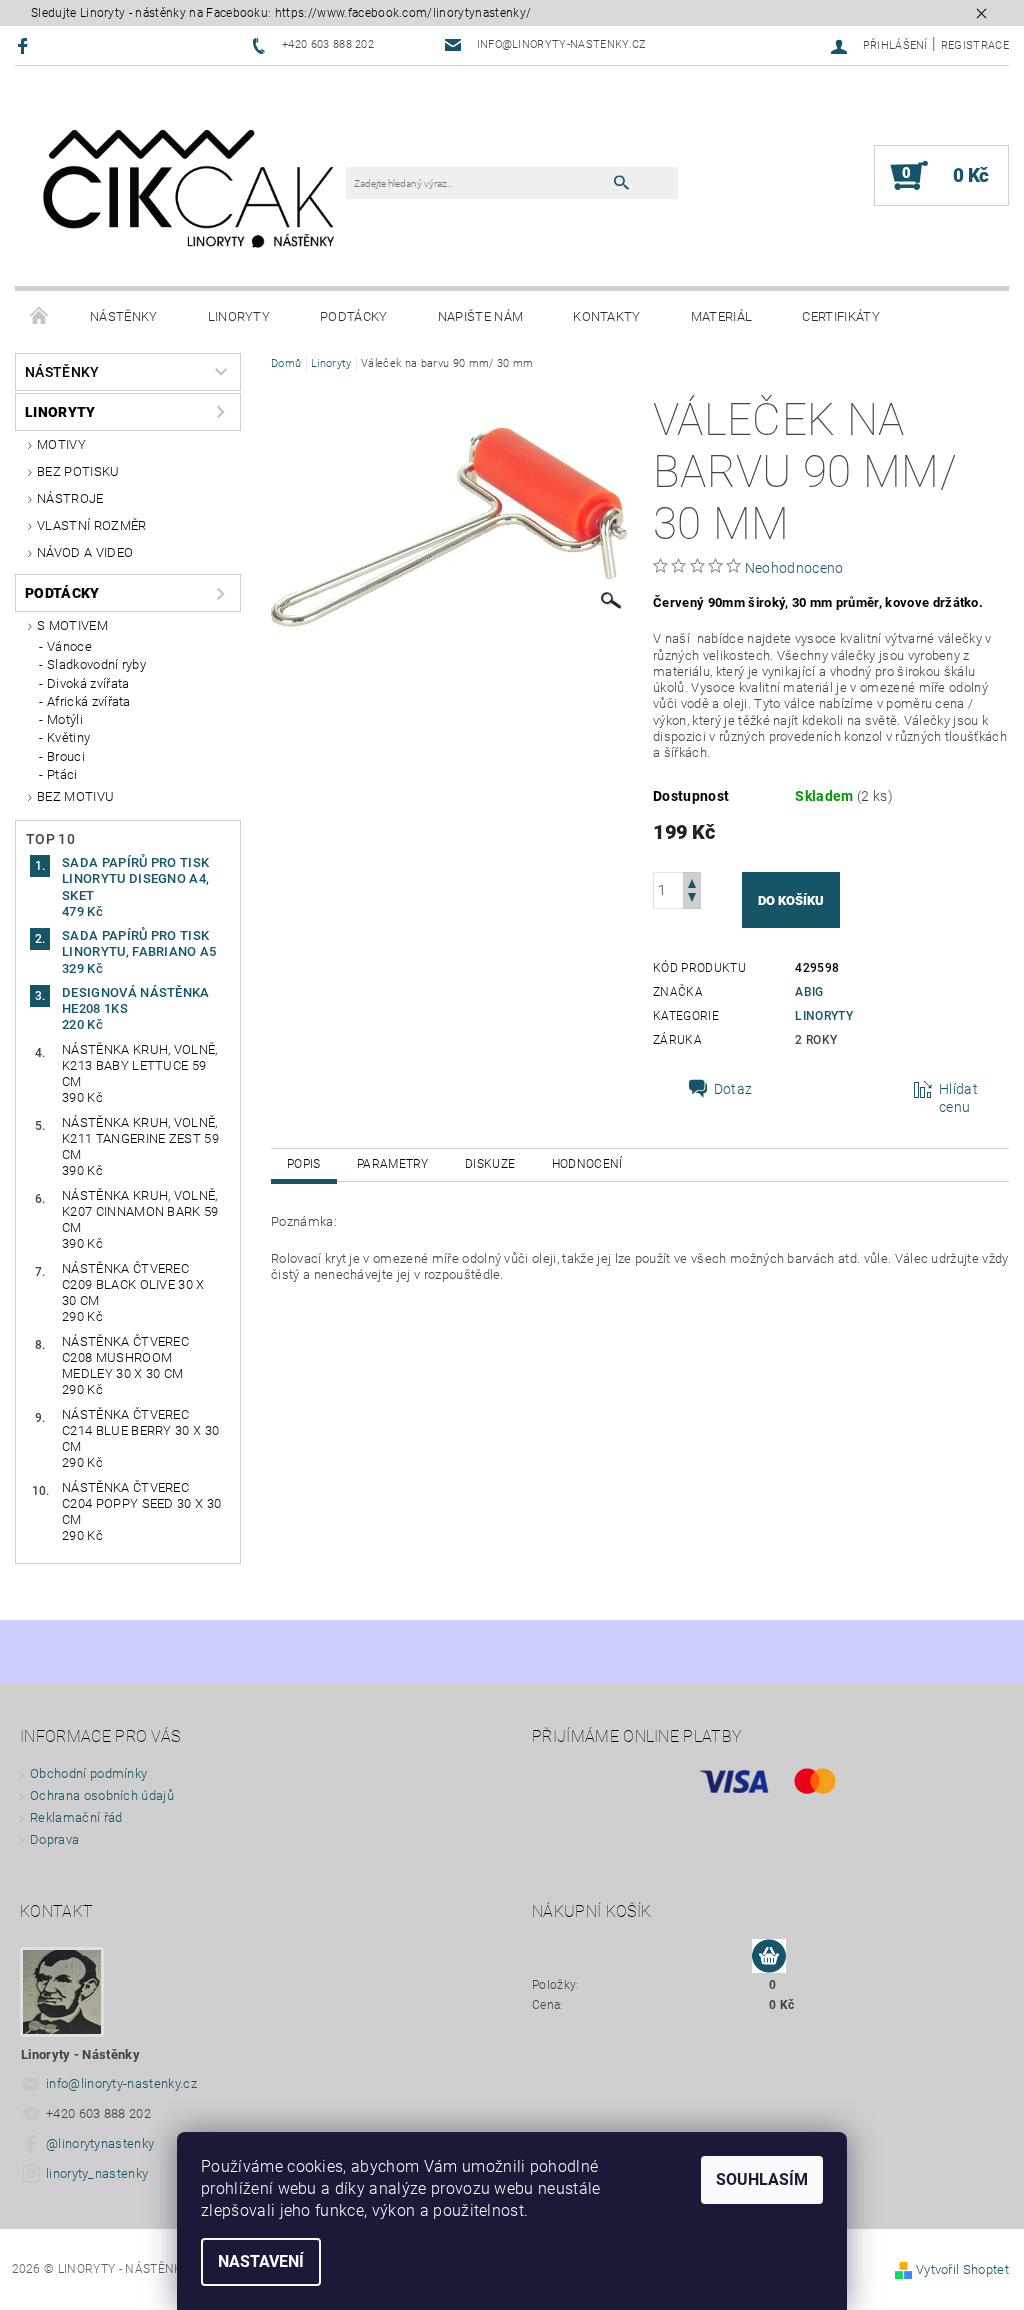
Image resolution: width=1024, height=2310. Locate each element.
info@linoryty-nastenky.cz (121, 2083)
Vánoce (69, 646)
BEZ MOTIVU (75, 796)
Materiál (722, 316)
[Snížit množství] (692, 899)
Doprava (54, 1839)
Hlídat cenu (958, 1098)
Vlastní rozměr (91, 525)
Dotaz (733, 1089)
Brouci (66, 756)
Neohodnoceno (794, 568)
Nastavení (261, 2261)
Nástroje (70, 498)
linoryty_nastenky (97, 2173)
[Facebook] (25, 45)
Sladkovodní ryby (96, 664)
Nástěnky (124, 316)
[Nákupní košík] (769, 1957)
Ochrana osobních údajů (102, 1795)
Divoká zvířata (88, 683)
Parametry (393, 1164)
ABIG (809, 992)
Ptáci (62, 774)
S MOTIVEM (72, 625)
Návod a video (85, 552)
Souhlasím (762, 2179)
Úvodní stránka (40, 317)
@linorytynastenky (100, 2143)
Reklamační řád (76, 1817)
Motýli (65, 719)
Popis (304, 1164)
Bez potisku (78, 471)
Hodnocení (587, 1164)
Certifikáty (841, 316)
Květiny (68, 737)
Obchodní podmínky (88, 1773)
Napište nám (481, 316)
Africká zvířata (89, 701)
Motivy (61, 444)
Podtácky (354, 316)
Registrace (975, 45)
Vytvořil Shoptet (962, 2269)
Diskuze (490, 1164)
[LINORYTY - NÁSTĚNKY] (190, 186)
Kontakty (607, 316)
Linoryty (239, 316)
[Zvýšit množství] (692, 881)
